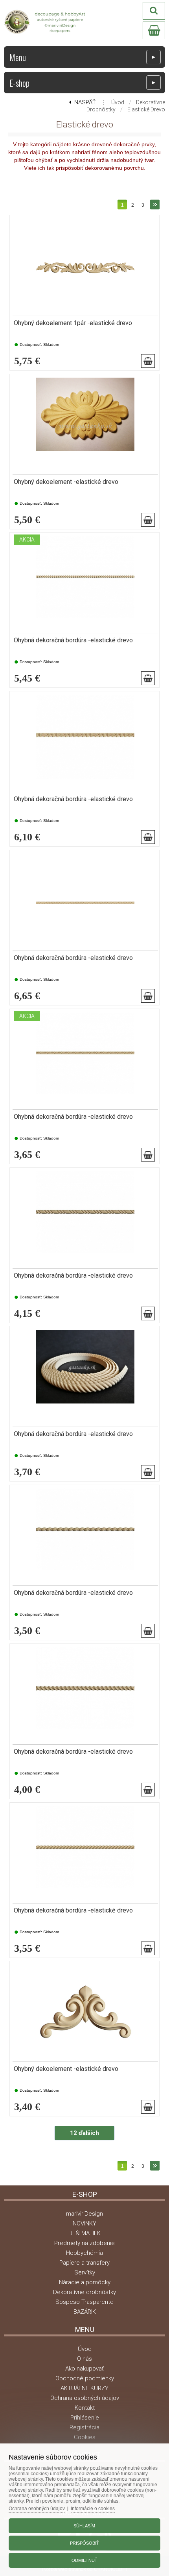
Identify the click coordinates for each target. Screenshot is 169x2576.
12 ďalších (84, 2133)
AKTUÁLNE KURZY (84, 2388)
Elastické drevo (146, 109)
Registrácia (84, 2427)
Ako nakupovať (84, 2369)
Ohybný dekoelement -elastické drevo (66, 482)
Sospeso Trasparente (84, 2302)
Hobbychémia (84, 2253)
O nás (84, 2359)
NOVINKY (84, 2223)
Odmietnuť (84, 2560)
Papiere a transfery (84, 2263)
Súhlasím (84, 2526)
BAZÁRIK (85, 2312)
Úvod (118, 102)
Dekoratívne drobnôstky (84, 2292)
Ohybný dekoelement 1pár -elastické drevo (73, 323)
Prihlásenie (85, 2418)
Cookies (85, 2437)
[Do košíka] (148, 361)
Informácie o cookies (93, 2509)
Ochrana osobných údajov (85, 2398)
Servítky (85, 2272)
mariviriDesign (84, 2214)
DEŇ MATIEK (84, 2233)
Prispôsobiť (84, 2543)
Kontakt (85, 2408)
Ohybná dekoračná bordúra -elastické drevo (73, 640)
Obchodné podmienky (85, 2378)
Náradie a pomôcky (85, 2282)
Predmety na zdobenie (84, 2243)
